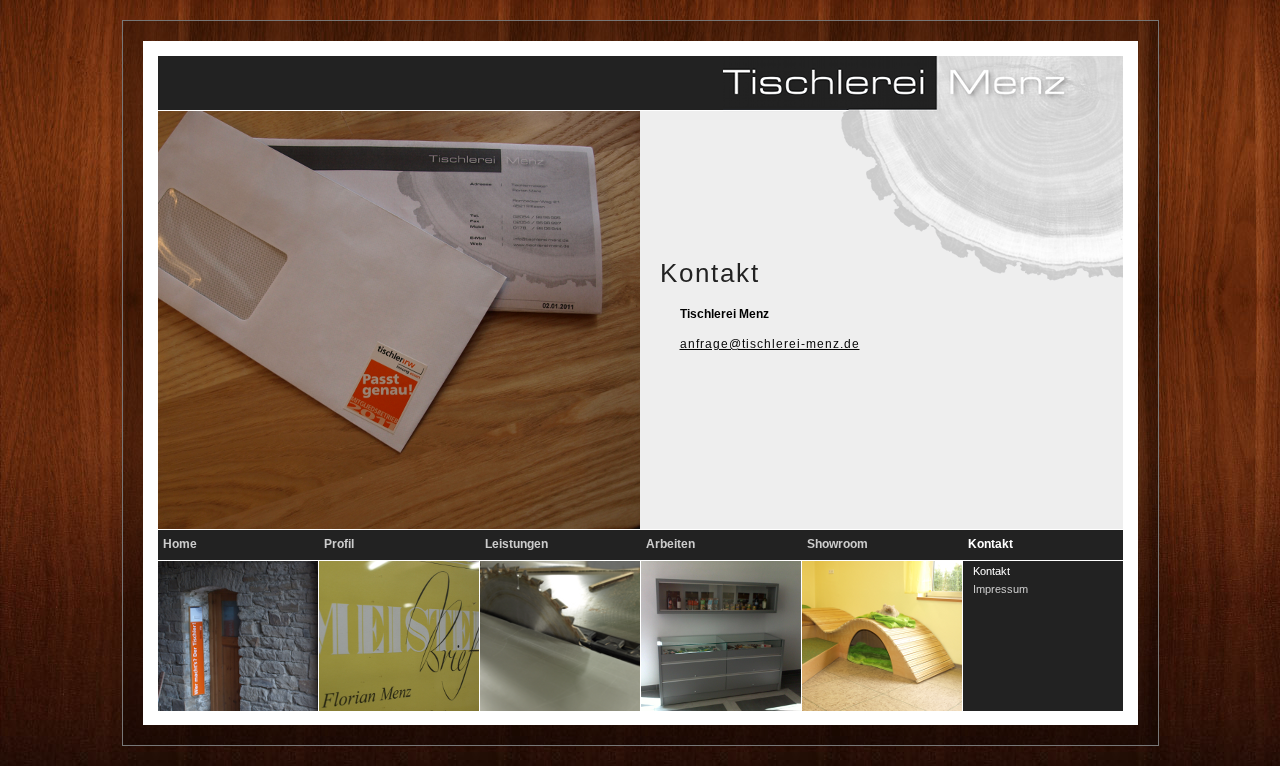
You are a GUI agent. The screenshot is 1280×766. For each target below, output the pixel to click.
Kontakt (990, 544)
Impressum (1000, 589)
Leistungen (516, 544)
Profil (339, 544)
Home (180, 544)
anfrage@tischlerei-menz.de (770, 344)
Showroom (837, 544)
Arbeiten (670, 544)
